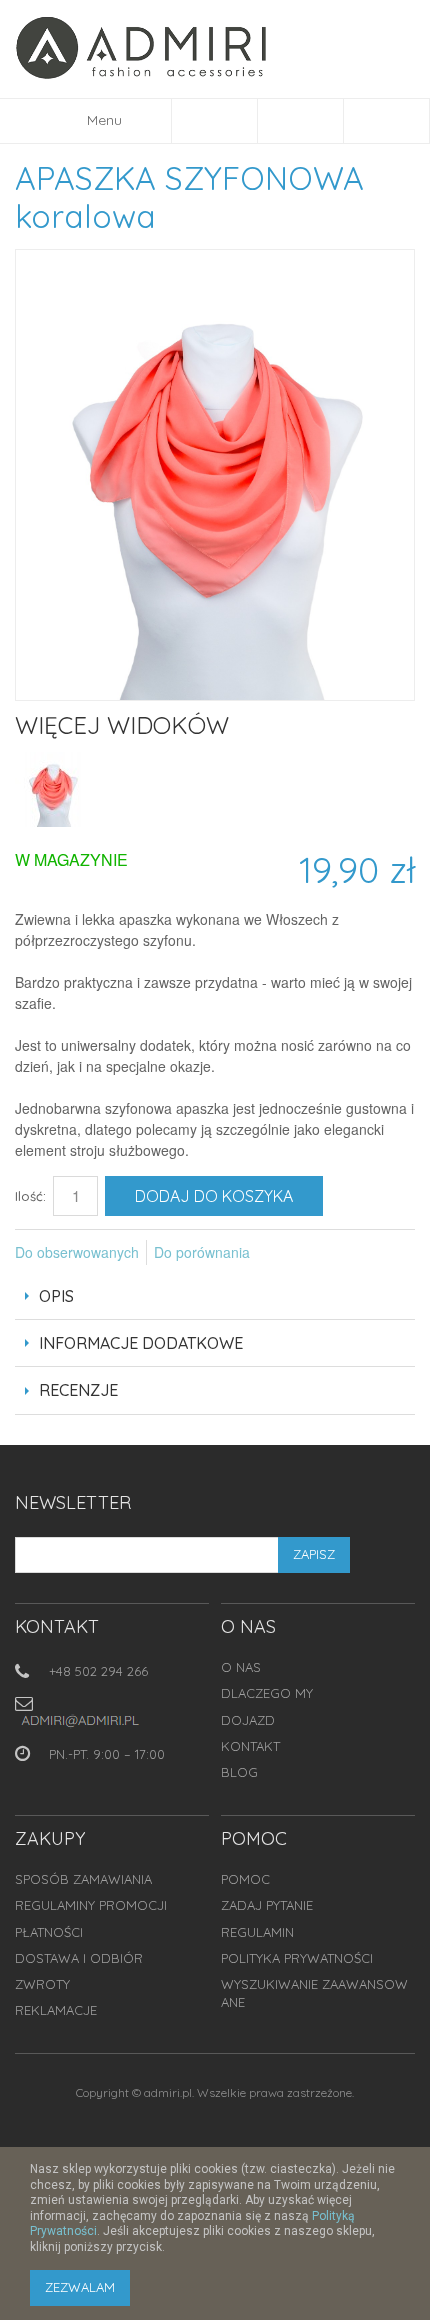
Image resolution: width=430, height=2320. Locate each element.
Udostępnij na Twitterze (332, 1253)
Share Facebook (292, 1253)
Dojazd (248, 1720)
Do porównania (202, 1252)
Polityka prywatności (297, 1958)
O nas (241, 1667)
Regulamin (257, 1932)
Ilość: (30, 1196)
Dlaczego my (267, 1693)
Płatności (49, 1932)
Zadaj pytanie (267, 1905)
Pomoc (245, 1879)
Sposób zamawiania (83, 1879)
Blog (239, 1772)
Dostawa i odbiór (79, 1958)
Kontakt (250, 1746)
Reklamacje (56, 2010)
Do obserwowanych (77, 1252)
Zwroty (42, 1984)
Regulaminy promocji (91, 1905)
